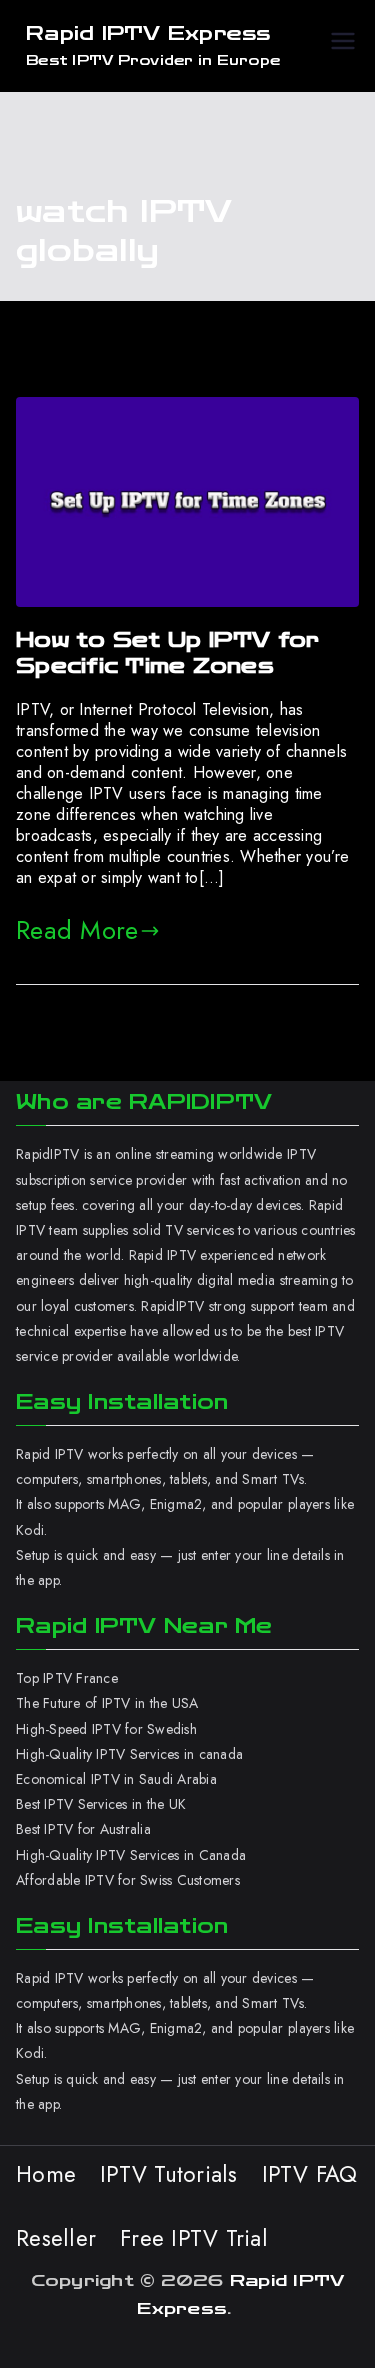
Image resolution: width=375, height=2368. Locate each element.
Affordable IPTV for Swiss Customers (128, 1880)
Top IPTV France (67, 1678)
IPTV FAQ (310, 2174)
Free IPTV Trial (194, 2238)
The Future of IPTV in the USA (107, 1703)
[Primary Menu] (343, 46)
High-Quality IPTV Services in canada (129, 1754)
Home (46, 2174)
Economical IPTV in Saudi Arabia (116, 1779)
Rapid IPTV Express (148, 33)
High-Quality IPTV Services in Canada (131, 1855)
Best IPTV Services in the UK (101, 1804)
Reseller (56, 2238)
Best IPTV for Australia (85, 1829)
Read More (77, 930)
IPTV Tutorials (169, 2174)
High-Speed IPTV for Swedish (106, 1729)
